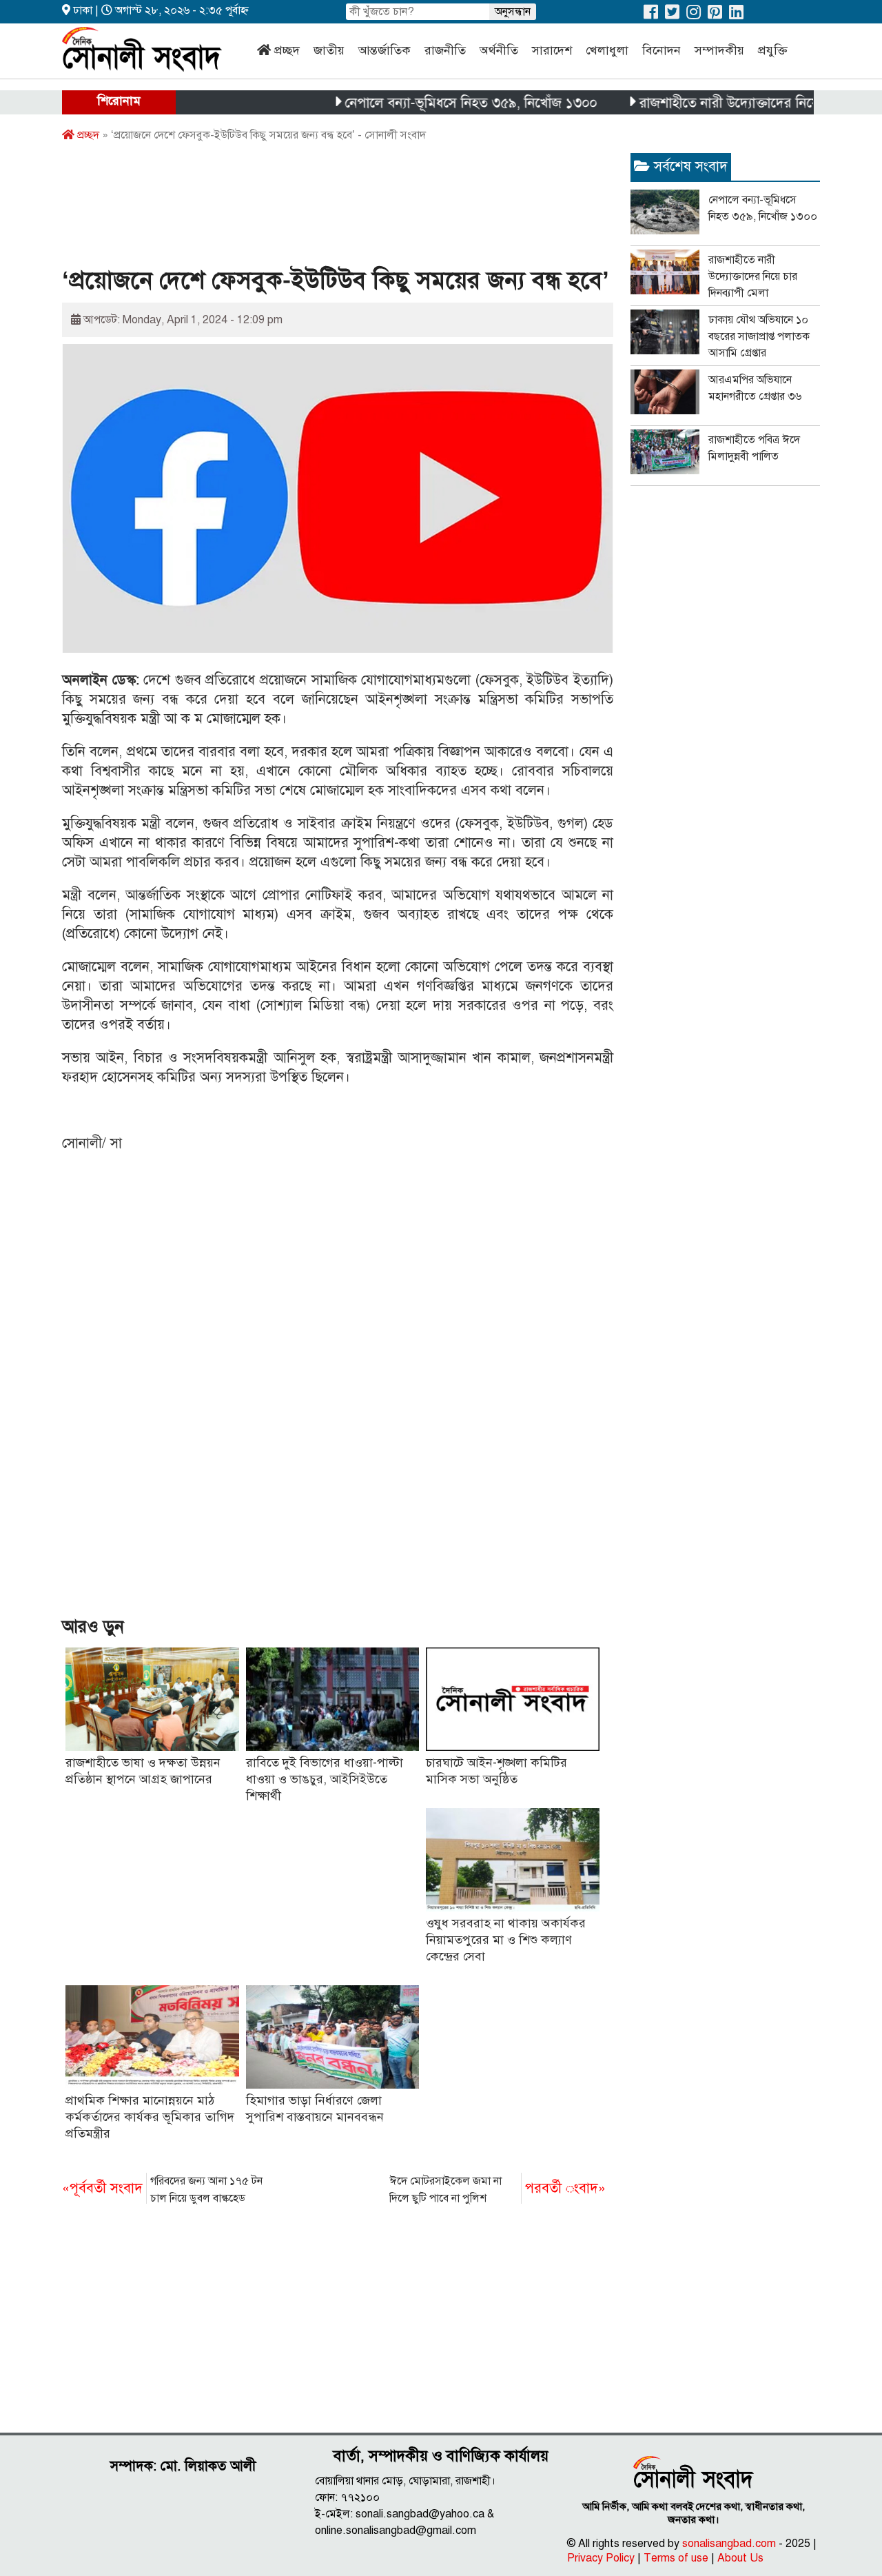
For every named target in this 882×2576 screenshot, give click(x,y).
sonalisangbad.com (729, 2544)
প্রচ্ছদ (287, 50)
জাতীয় (329, 50)
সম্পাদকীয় (719, 50)
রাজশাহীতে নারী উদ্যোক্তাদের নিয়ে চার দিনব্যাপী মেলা (740, 103)
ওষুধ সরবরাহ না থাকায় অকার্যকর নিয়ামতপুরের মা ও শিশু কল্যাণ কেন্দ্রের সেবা (506, 1940)
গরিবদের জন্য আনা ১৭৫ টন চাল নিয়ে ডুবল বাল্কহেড (162, 2190)
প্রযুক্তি (773, 50)
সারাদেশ (552, 50)
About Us (740, 2558)
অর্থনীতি (499, 50)
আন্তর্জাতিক (384, 50)
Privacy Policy (601, 2558)
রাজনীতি (445, 50)
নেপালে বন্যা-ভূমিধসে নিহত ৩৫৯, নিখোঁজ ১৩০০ (431, 103)
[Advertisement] (313, 209)
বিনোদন (661, 50)
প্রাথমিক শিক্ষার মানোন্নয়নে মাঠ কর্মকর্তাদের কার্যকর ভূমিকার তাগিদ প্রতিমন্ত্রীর (150, 2117)
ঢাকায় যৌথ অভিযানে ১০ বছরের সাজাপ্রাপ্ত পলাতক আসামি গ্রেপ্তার (759, 336)
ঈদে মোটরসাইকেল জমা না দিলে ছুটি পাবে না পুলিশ (498, 2190)
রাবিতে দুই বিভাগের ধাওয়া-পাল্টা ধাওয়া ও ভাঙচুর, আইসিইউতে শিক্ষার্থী (325, 1779)
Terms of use (676, 2558)
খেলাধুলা (607, 50)
